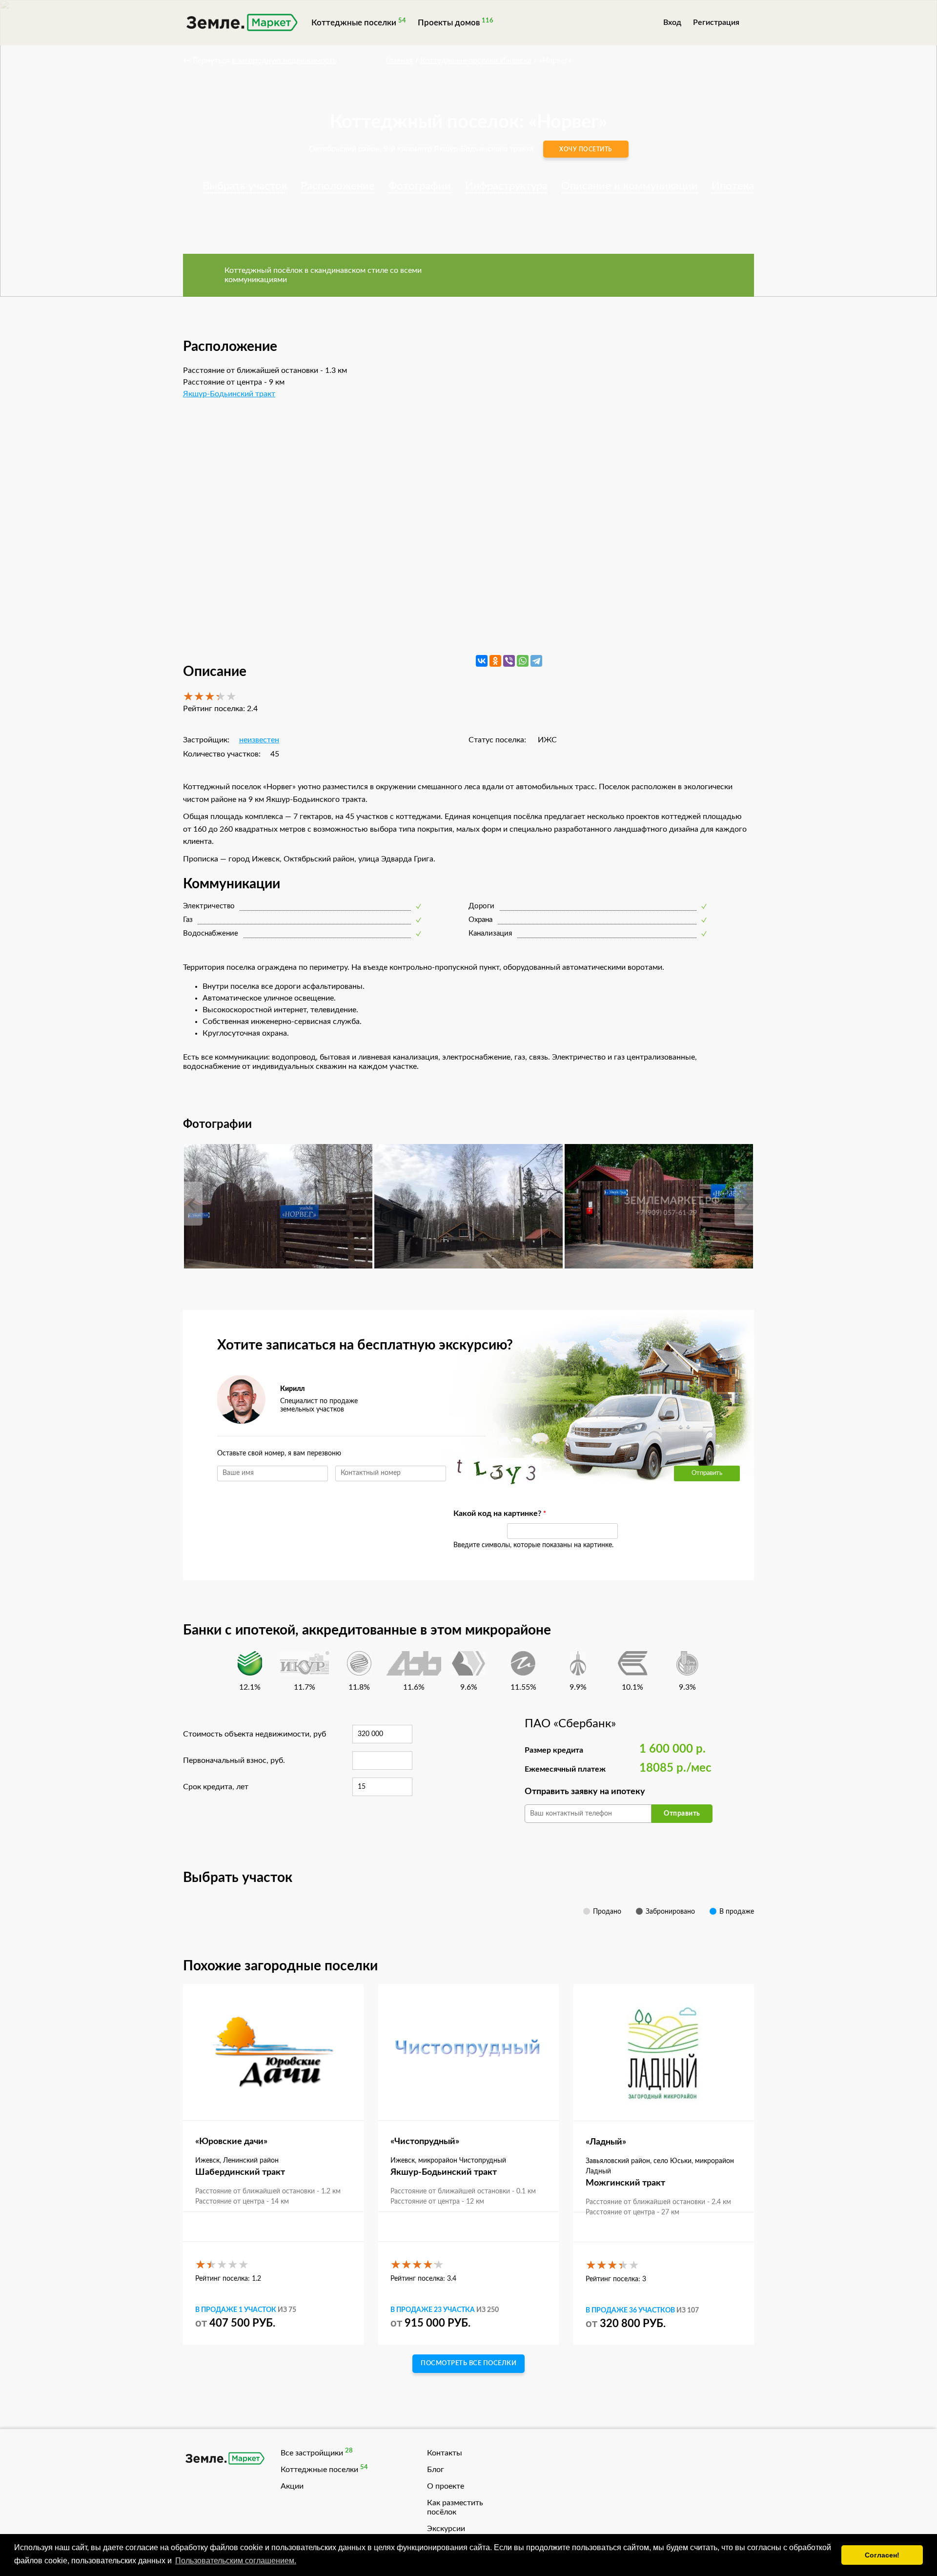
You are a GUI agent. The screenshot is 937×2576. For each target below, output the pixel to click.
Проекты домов (449, 23)
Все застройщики (312, 2453)
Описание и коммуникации (630, 186)
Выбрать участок (245, 186)
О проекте (446, 2486)
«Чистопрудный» (425, 2142)
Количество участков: (222, 754)
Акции (292, 2486)
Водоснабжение (211, 933)
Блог (436, 2470)
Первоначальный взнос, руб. (234, 1760)
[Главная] (241, 24)
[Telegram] (536, 661)
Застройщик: (206, 740)
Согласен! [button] (882, 2555)
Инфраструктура (506, 186)
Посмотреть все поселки (468, 2363)
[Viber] (509, 661)
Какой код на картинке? (475, 1513)
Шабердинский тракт (240, 2172)
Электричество (209, 906)
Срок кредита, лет (216, 1787)
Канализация (490, 933)
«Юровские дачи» (231, 2142)
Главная (399, 61)
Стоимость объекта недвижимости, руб (255, 1734)
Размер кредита (554, 1750)
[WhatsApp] (523, 661)
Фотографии (420, 186)
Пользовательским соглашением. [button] (236, 2561)
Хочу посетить (586, 149)
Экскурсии (446, 2529)
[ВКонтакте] (482, 661)
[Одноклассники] (495, 661)
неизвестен (259, 740)
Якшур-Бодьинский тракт (229, 394)
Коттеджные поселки (354, 23)
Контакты (445, 2453)
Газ (188, 920)
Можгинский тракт (625, 2183)
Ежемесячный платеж (565, 1769)
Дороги (481, 906)
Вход (672, 22)
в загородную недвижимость (284, 61)
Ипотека (733, 186)
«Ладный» (606, 2142)
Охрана (480, 920)
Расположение (338, 186)
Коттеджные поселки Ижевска (476, 61)
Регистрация (716, 22)
